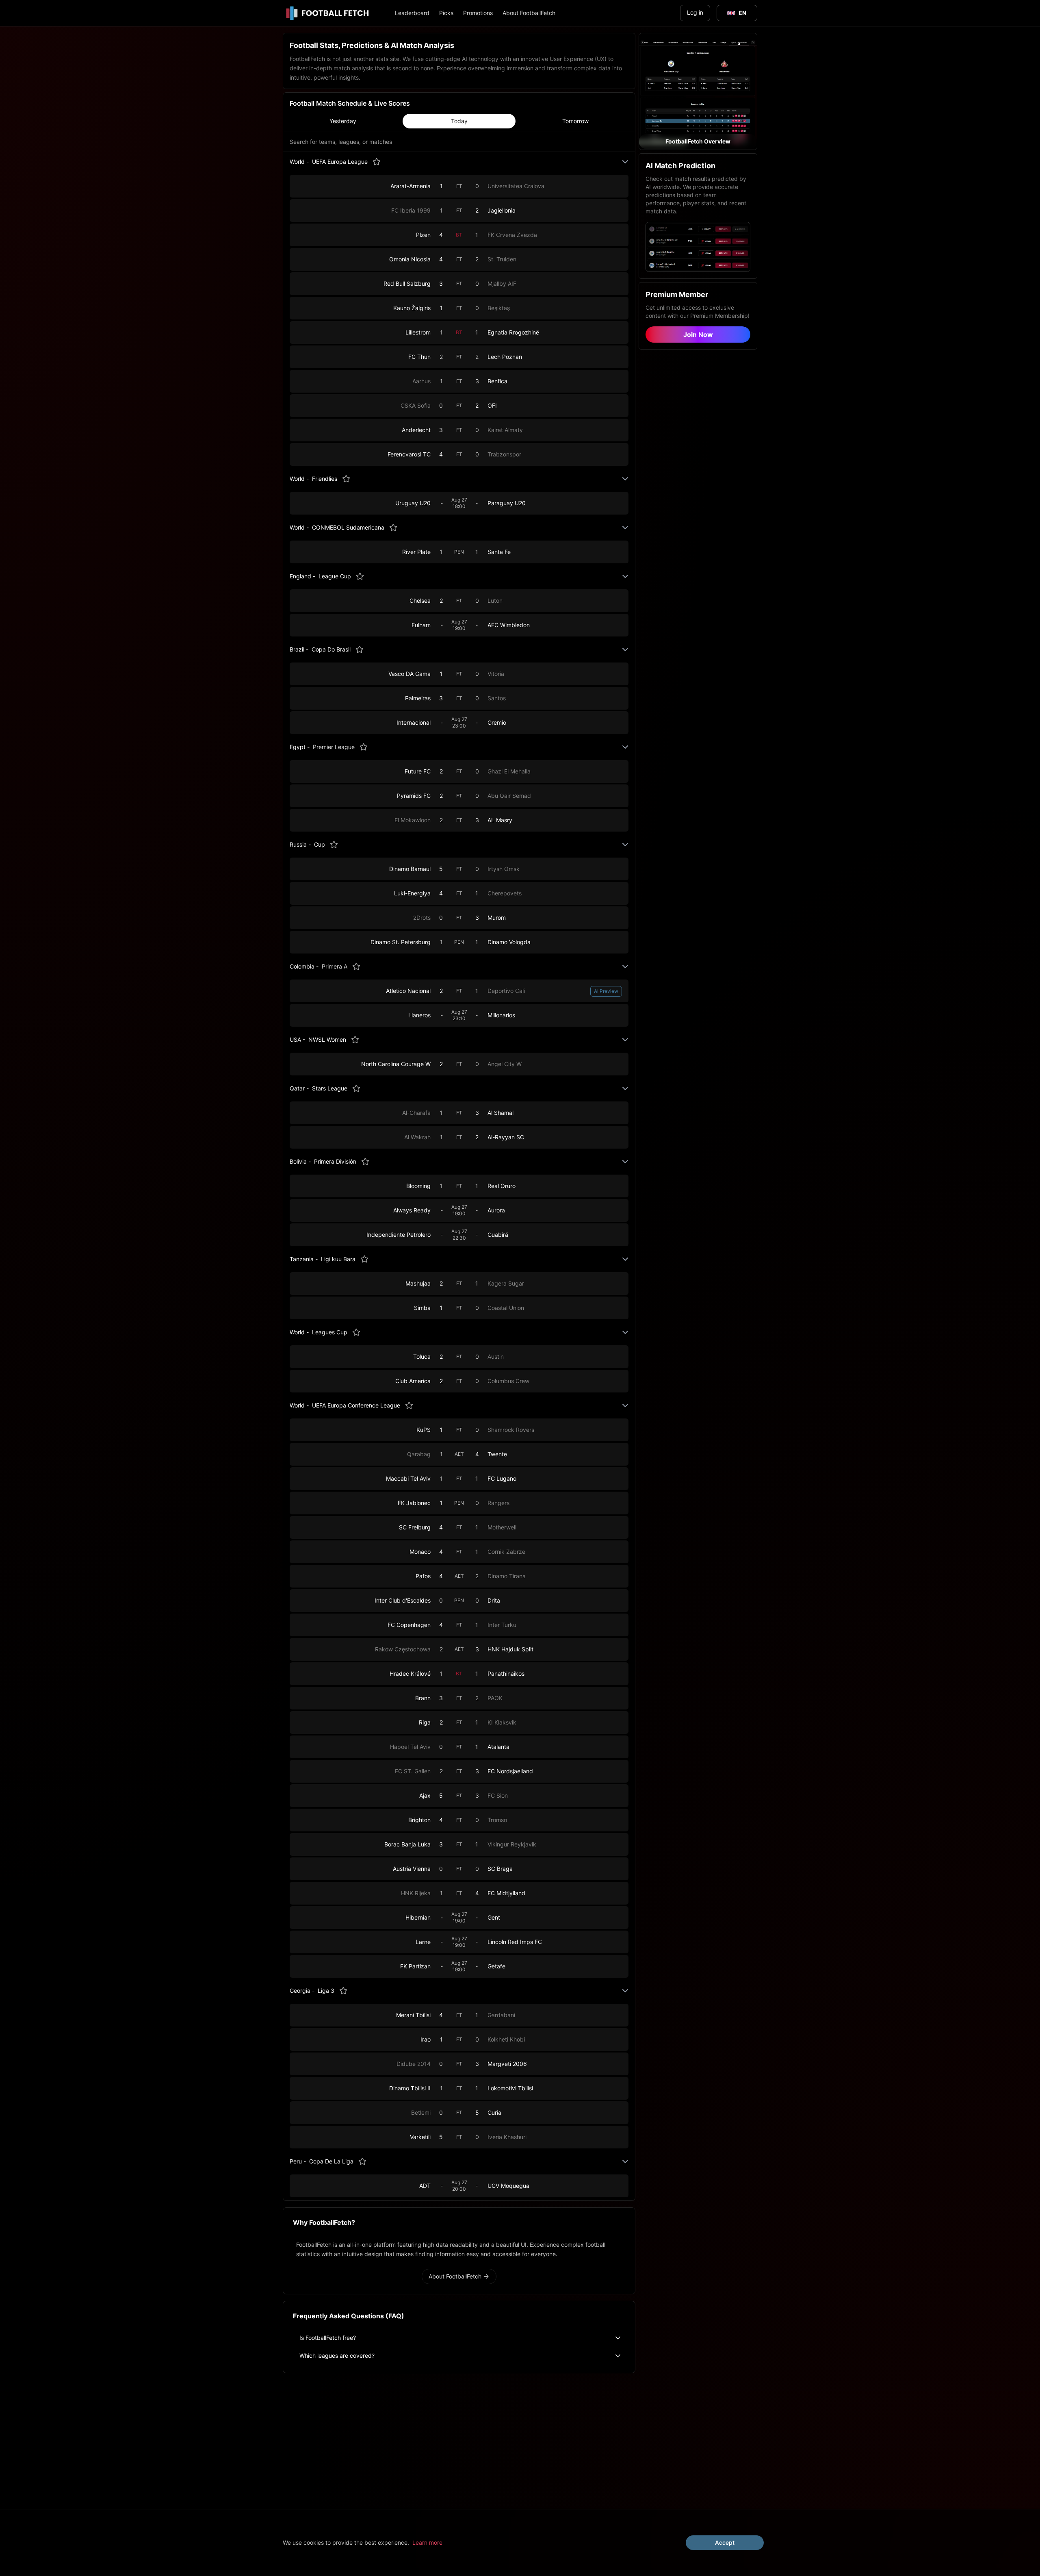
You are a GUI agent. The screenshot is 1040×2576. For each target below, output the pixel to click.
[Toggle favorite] (377, 162)
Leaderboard (412, 13)
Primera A (335, 966)
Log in (695, 12)
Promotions (478, 13)
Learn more (427, 2542)
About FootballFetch (529, 13)
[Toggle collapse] (625, 162)
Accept (725, 2542)
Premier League (334, 747)
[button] (698, 91)
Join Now (698, 334)
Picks (446, 13)
